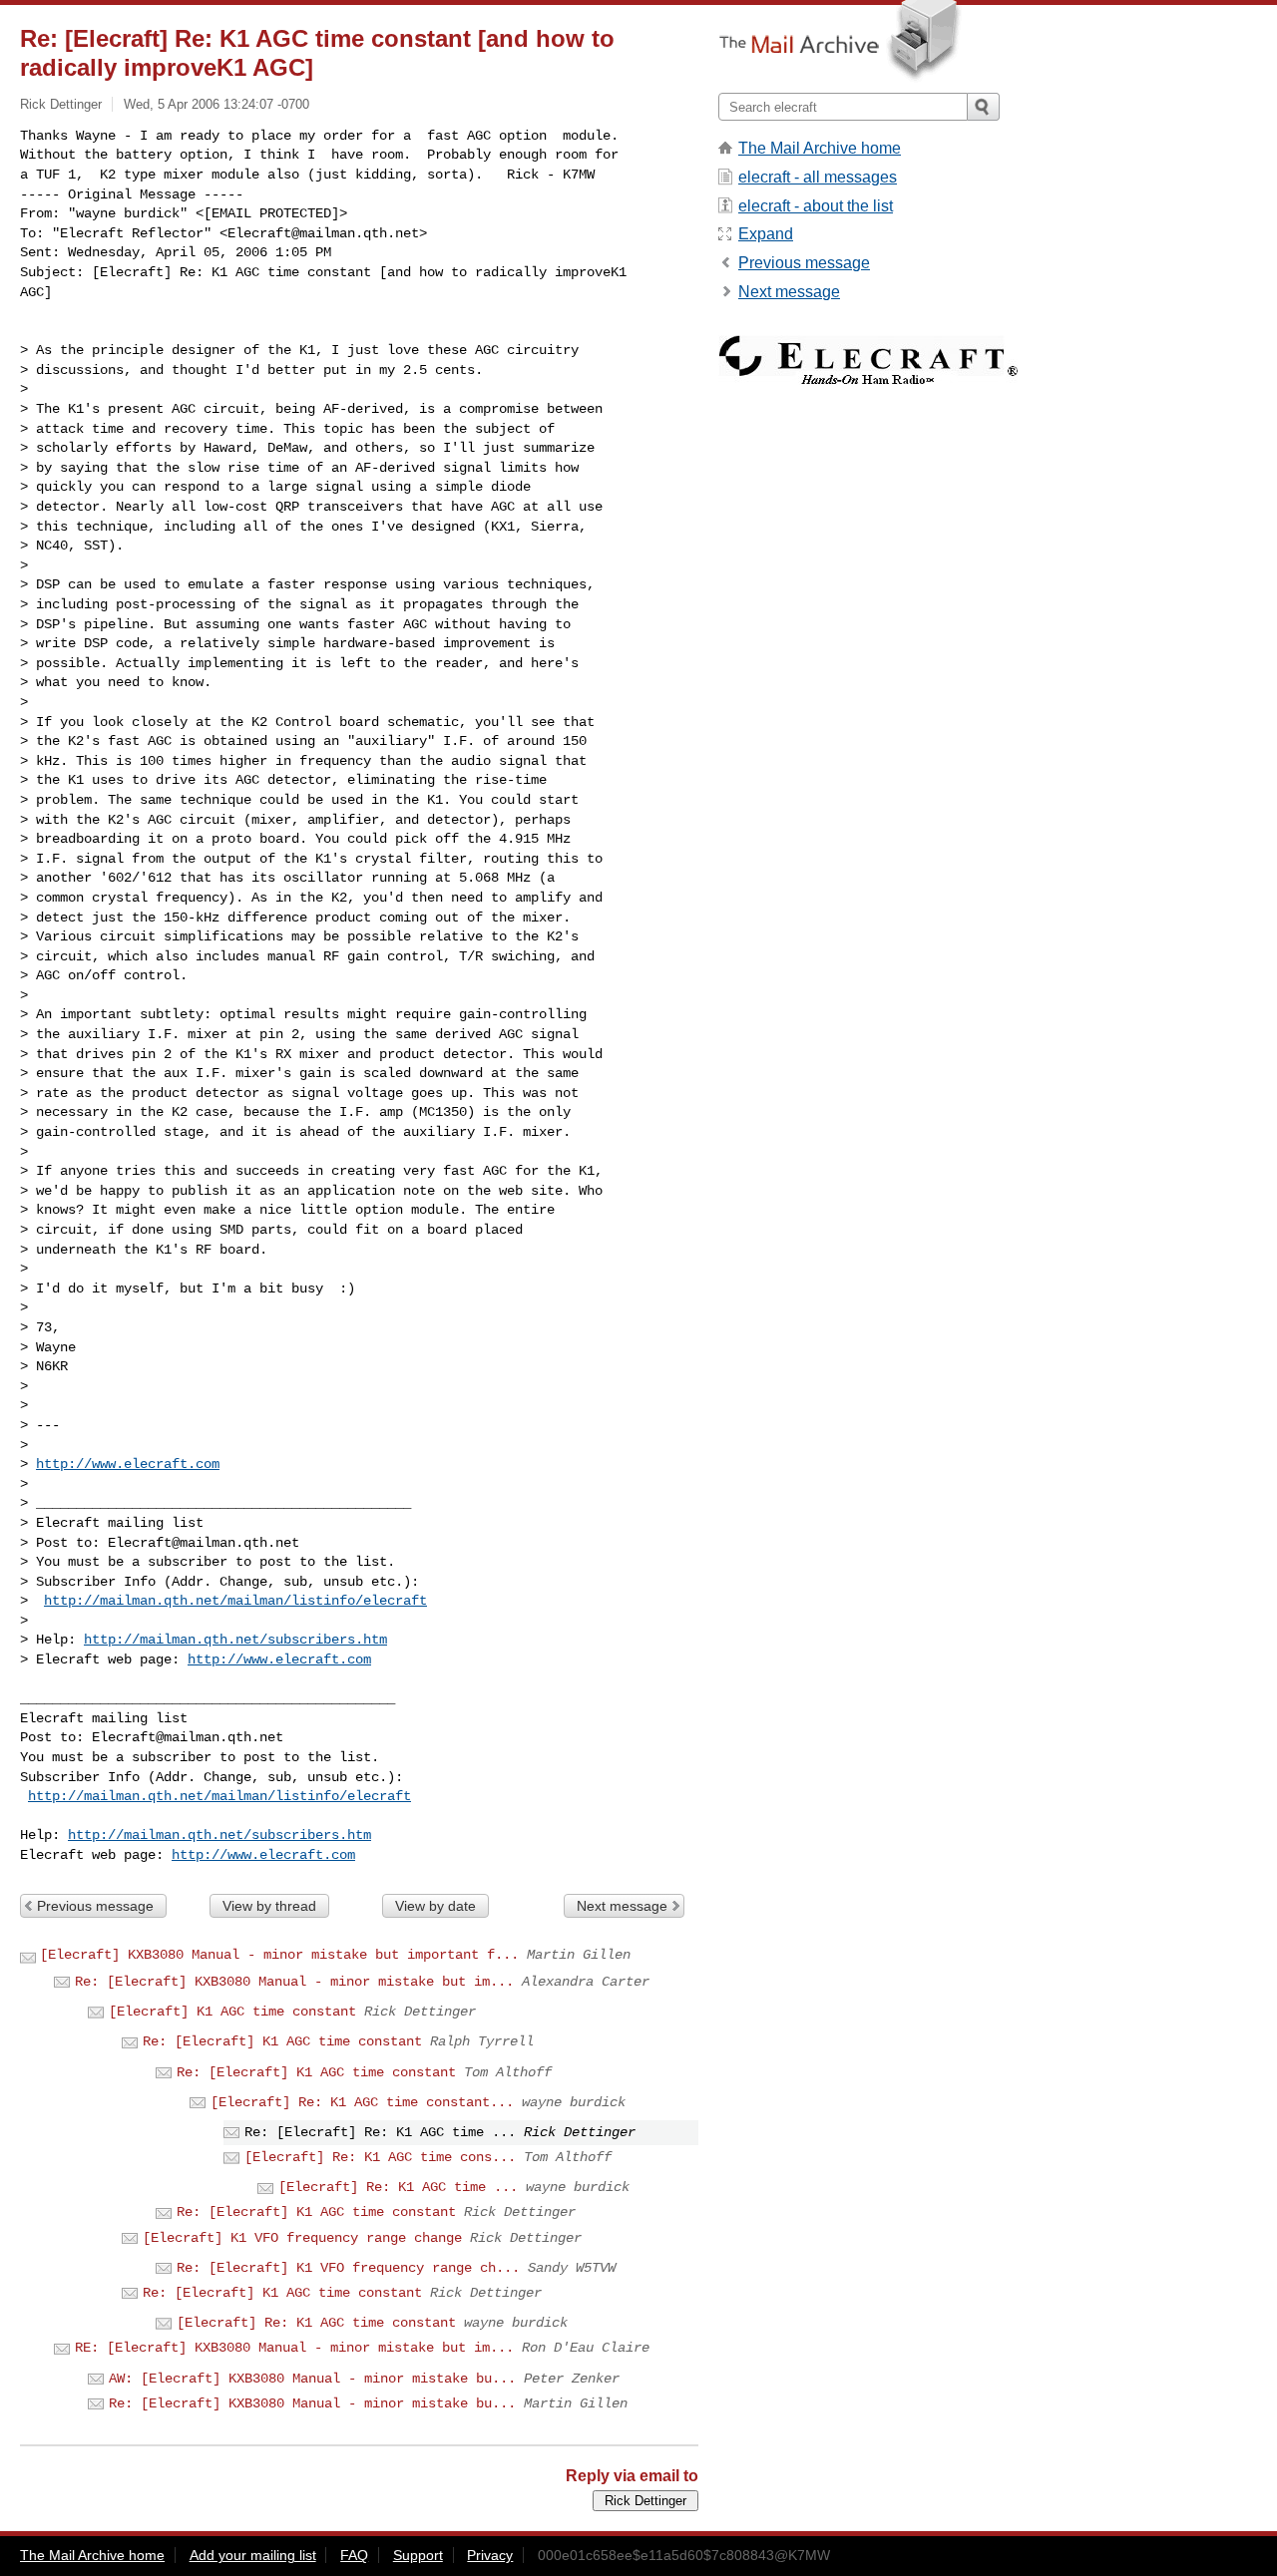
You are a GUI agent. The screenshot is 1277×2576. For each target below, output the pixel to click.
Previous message (95, 1906)
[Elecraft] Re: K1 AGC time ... (398, 2187)
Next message (622, 1906)
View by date (435, 1906)
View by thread (269, 1906)
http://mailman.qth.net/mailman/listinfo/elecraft (235, 1601)
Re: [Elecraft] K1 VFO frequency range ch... (348, 2268)
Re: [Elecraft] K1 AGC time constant (282, 2041)
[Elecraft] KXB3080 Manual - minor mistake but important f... (279, 1955)
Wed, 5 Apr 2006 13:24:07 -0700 (216, 104)
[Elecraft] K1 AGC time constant (232, 2012)
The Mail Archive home (820, 148)
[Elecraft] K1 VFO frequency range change (302, 2238)
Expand (766, 234)
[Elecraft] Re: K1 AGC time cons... (380, 2157)
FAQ (354, 2555)
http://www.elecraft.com (128, 1464)
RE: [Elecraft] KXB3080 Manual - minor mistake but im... (294, 2348)
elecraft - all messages (818, 177)
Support (418, 2555)
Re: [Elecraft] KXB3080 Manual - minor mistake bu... (312, 2403)
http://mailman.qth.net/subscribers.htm (235, 1640)
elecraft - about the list (816, 206)
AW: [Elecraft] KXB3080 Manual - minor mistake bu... (312, 2379)
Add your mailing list (253, 2555)
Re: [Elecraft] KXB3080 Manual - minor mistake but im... (294, 1982)
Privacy (490, 2555)
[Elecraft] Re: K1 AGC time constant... (362, 2102)
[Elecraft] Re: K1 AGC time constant (316, 2323)
